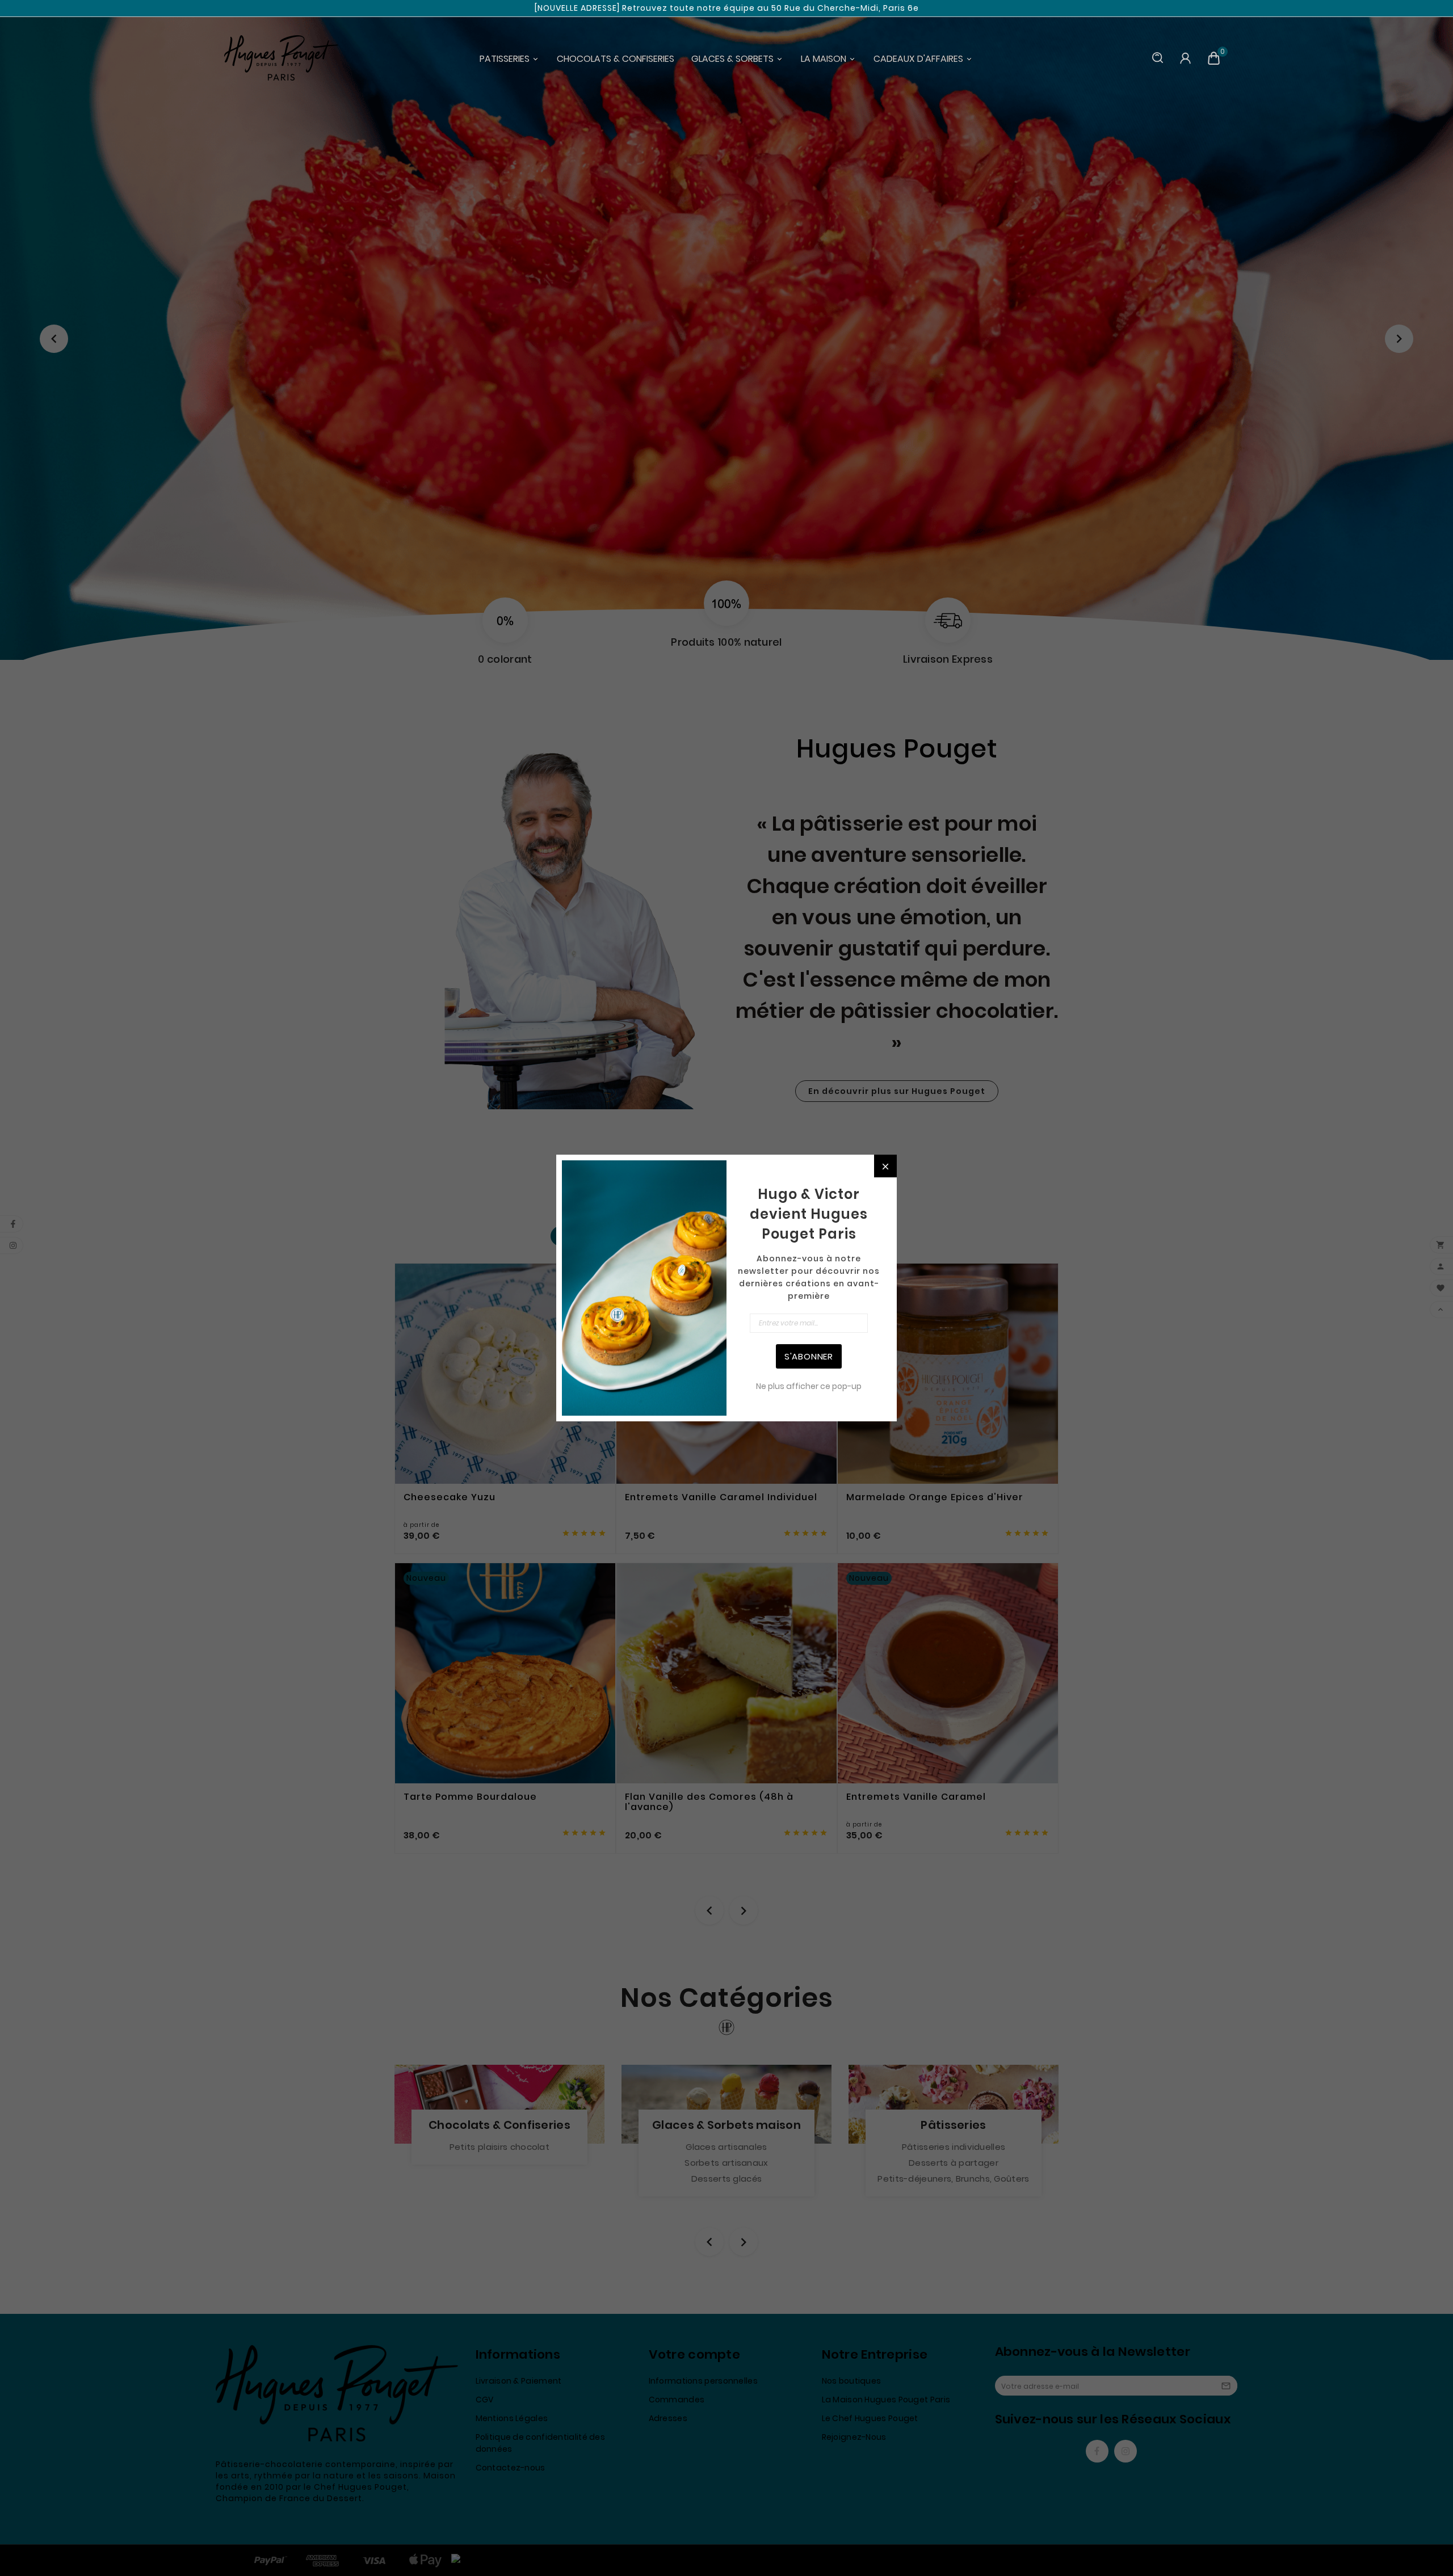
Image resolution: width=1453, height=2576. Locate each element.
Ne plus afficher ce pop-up (809, 1386)
